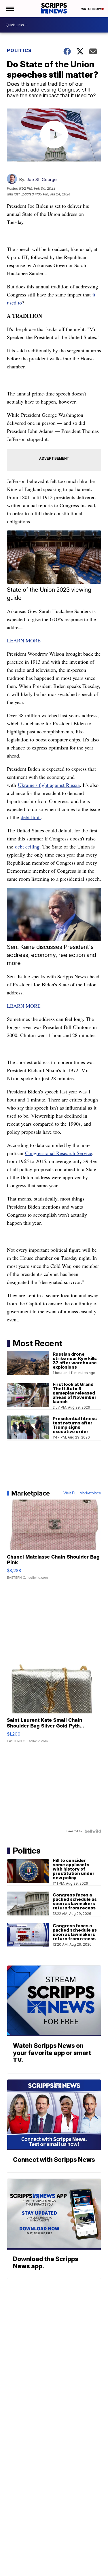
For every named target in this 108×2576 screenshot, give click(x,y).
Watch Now (91, 9)
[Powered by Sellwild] (93, 1831)
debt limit (31, 817)
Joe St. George (42, 179)
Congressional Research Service (59, 1153)
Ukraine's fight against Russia (49, 785)
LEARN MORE (24, 640)
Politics (19, 50)
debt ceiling (27, 846)
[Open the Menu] (10, 9)
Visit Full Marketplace (82, 1493)
